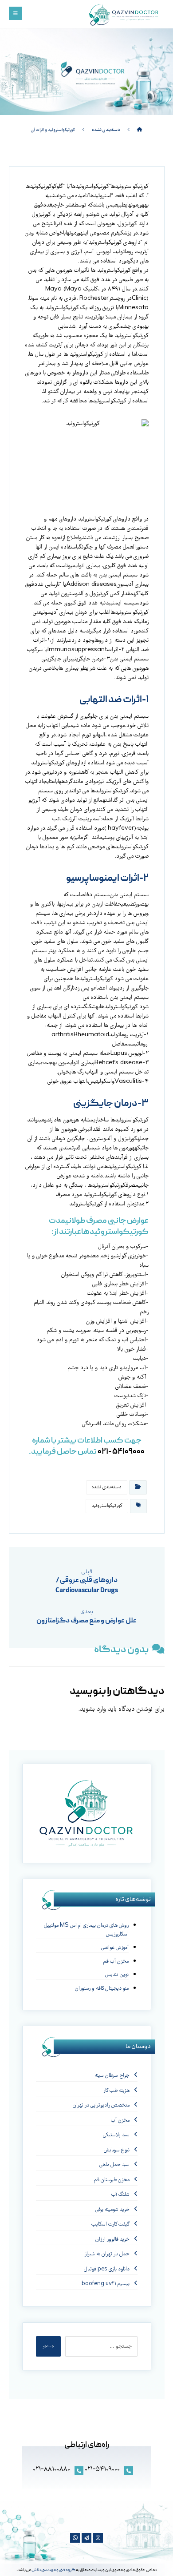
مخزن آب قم (116, 1962)
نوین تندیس (117, 1975)
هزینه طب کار (116, 2091)
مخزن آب (120, 2121)
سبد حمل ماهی (114, 2165)
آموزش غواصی (115, 1948)
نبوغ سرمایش (117, 2150)
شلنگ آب (120, 2195)
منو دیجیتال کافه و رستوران (102, 1989)
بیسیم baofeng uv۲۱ (106, 2284)
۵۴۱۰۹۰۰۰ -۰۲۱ (121, 1452)
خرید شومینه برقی (112, 2210)
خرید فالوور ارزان (112, 2240)
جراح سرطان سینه (112, 2076)
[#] (98, 2538)
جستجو (48, 2346)
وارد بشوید (93, 1709)
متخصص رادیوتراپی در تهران (101, 2105)
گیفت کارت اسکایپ (110, 2224)
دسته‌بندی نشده (107, 1487)
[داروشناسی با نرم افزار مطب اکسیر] (125, 16)
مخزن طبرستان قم (112, 2180)
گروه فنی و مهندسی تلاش (53, 2570)
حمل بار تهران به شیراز (107, 2254)
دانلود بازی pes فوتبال (107, 2269)
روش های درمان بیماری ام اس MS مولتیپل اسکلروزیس (86, 1930)
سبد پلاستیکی (116, 2135)
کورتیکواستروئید (107, 1506)
